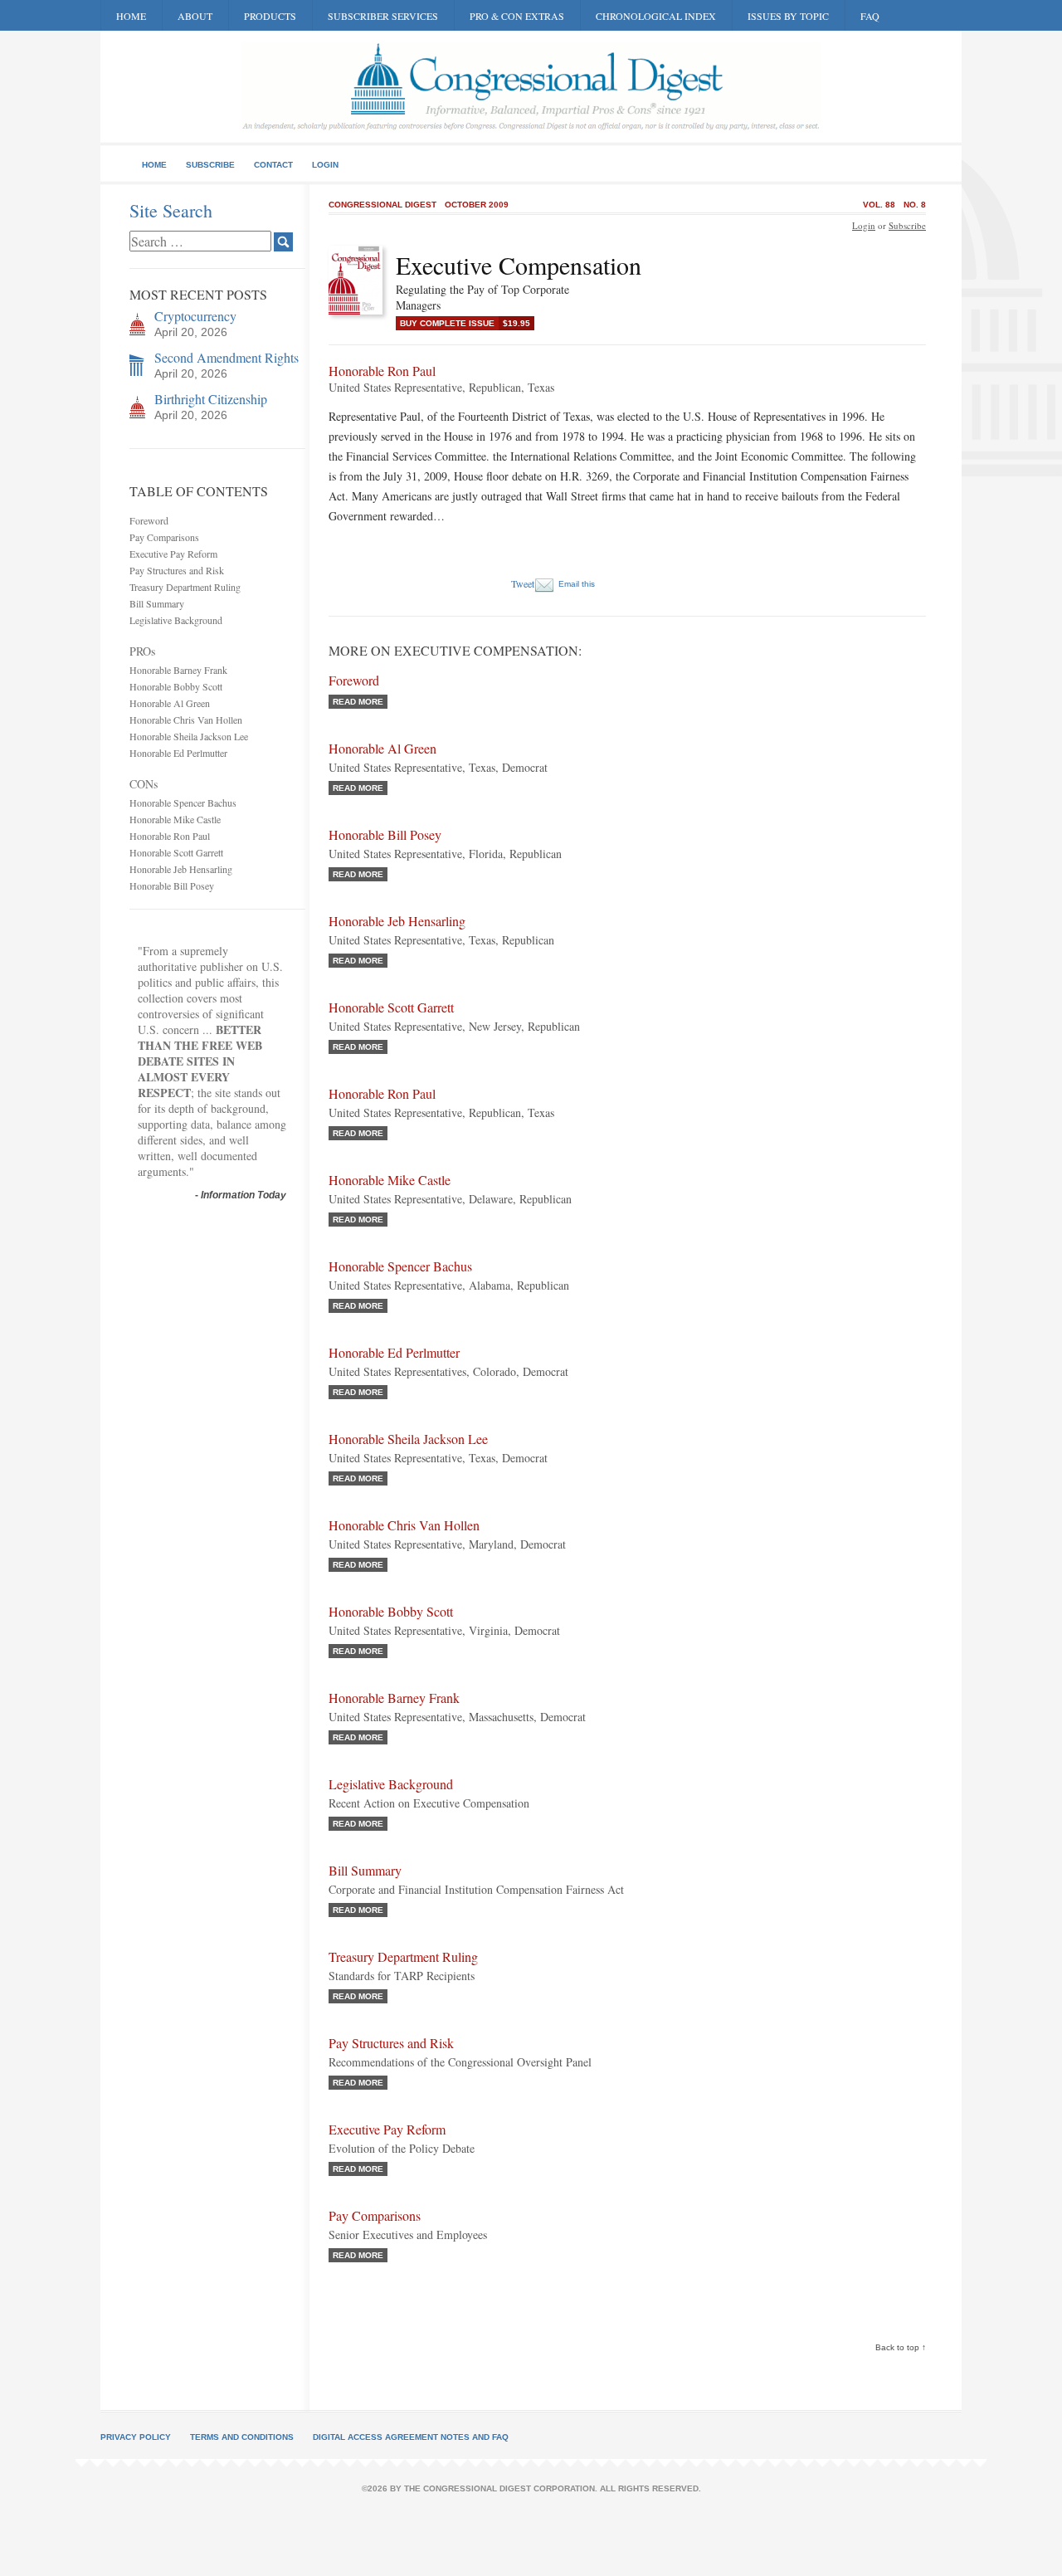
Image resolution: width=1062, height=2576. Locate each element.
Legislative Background (176, 620)
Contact (273, 165)
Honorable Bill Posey (172, 885)
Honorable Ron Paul (170, 836)
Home (131, 16)
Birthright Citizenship (211, 399)
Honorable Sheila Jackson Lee (189, 736)
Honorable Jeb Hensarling (181, 869)
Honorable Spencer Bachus (183, 803)
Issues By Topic (788, 16)
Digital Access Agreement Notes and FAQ (411, 2437)
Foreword (149, 520)
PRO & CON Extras (517, 16)
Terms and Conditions (242, 2437)
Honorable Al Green (170, 703)
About (195, 16)
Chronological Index (656, 16)
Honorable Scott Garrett (176, 852)
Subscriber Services (383, 16)
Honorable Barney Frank (178, 670)
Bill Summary (157, 603)
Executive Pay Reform (173, 554)
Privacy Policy (136, 2437)
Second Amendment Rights (227, 357)
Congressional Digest (382, 205)
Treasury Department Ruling (185, 587)
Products (270, 16)
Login (325, 165)
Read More (358, 702)
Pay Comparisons (164, 537)
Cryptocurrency (195, 316)
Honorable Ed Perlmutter (178, 753)
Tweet (523, 583)
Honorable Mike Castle (175, 819)
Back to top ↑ (901, 2347)
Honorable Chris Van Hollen (186, 720)
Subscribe (210, 165)
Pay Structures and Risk (177, 570)
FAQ (870, 16)
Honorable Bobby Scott (176, 686)
